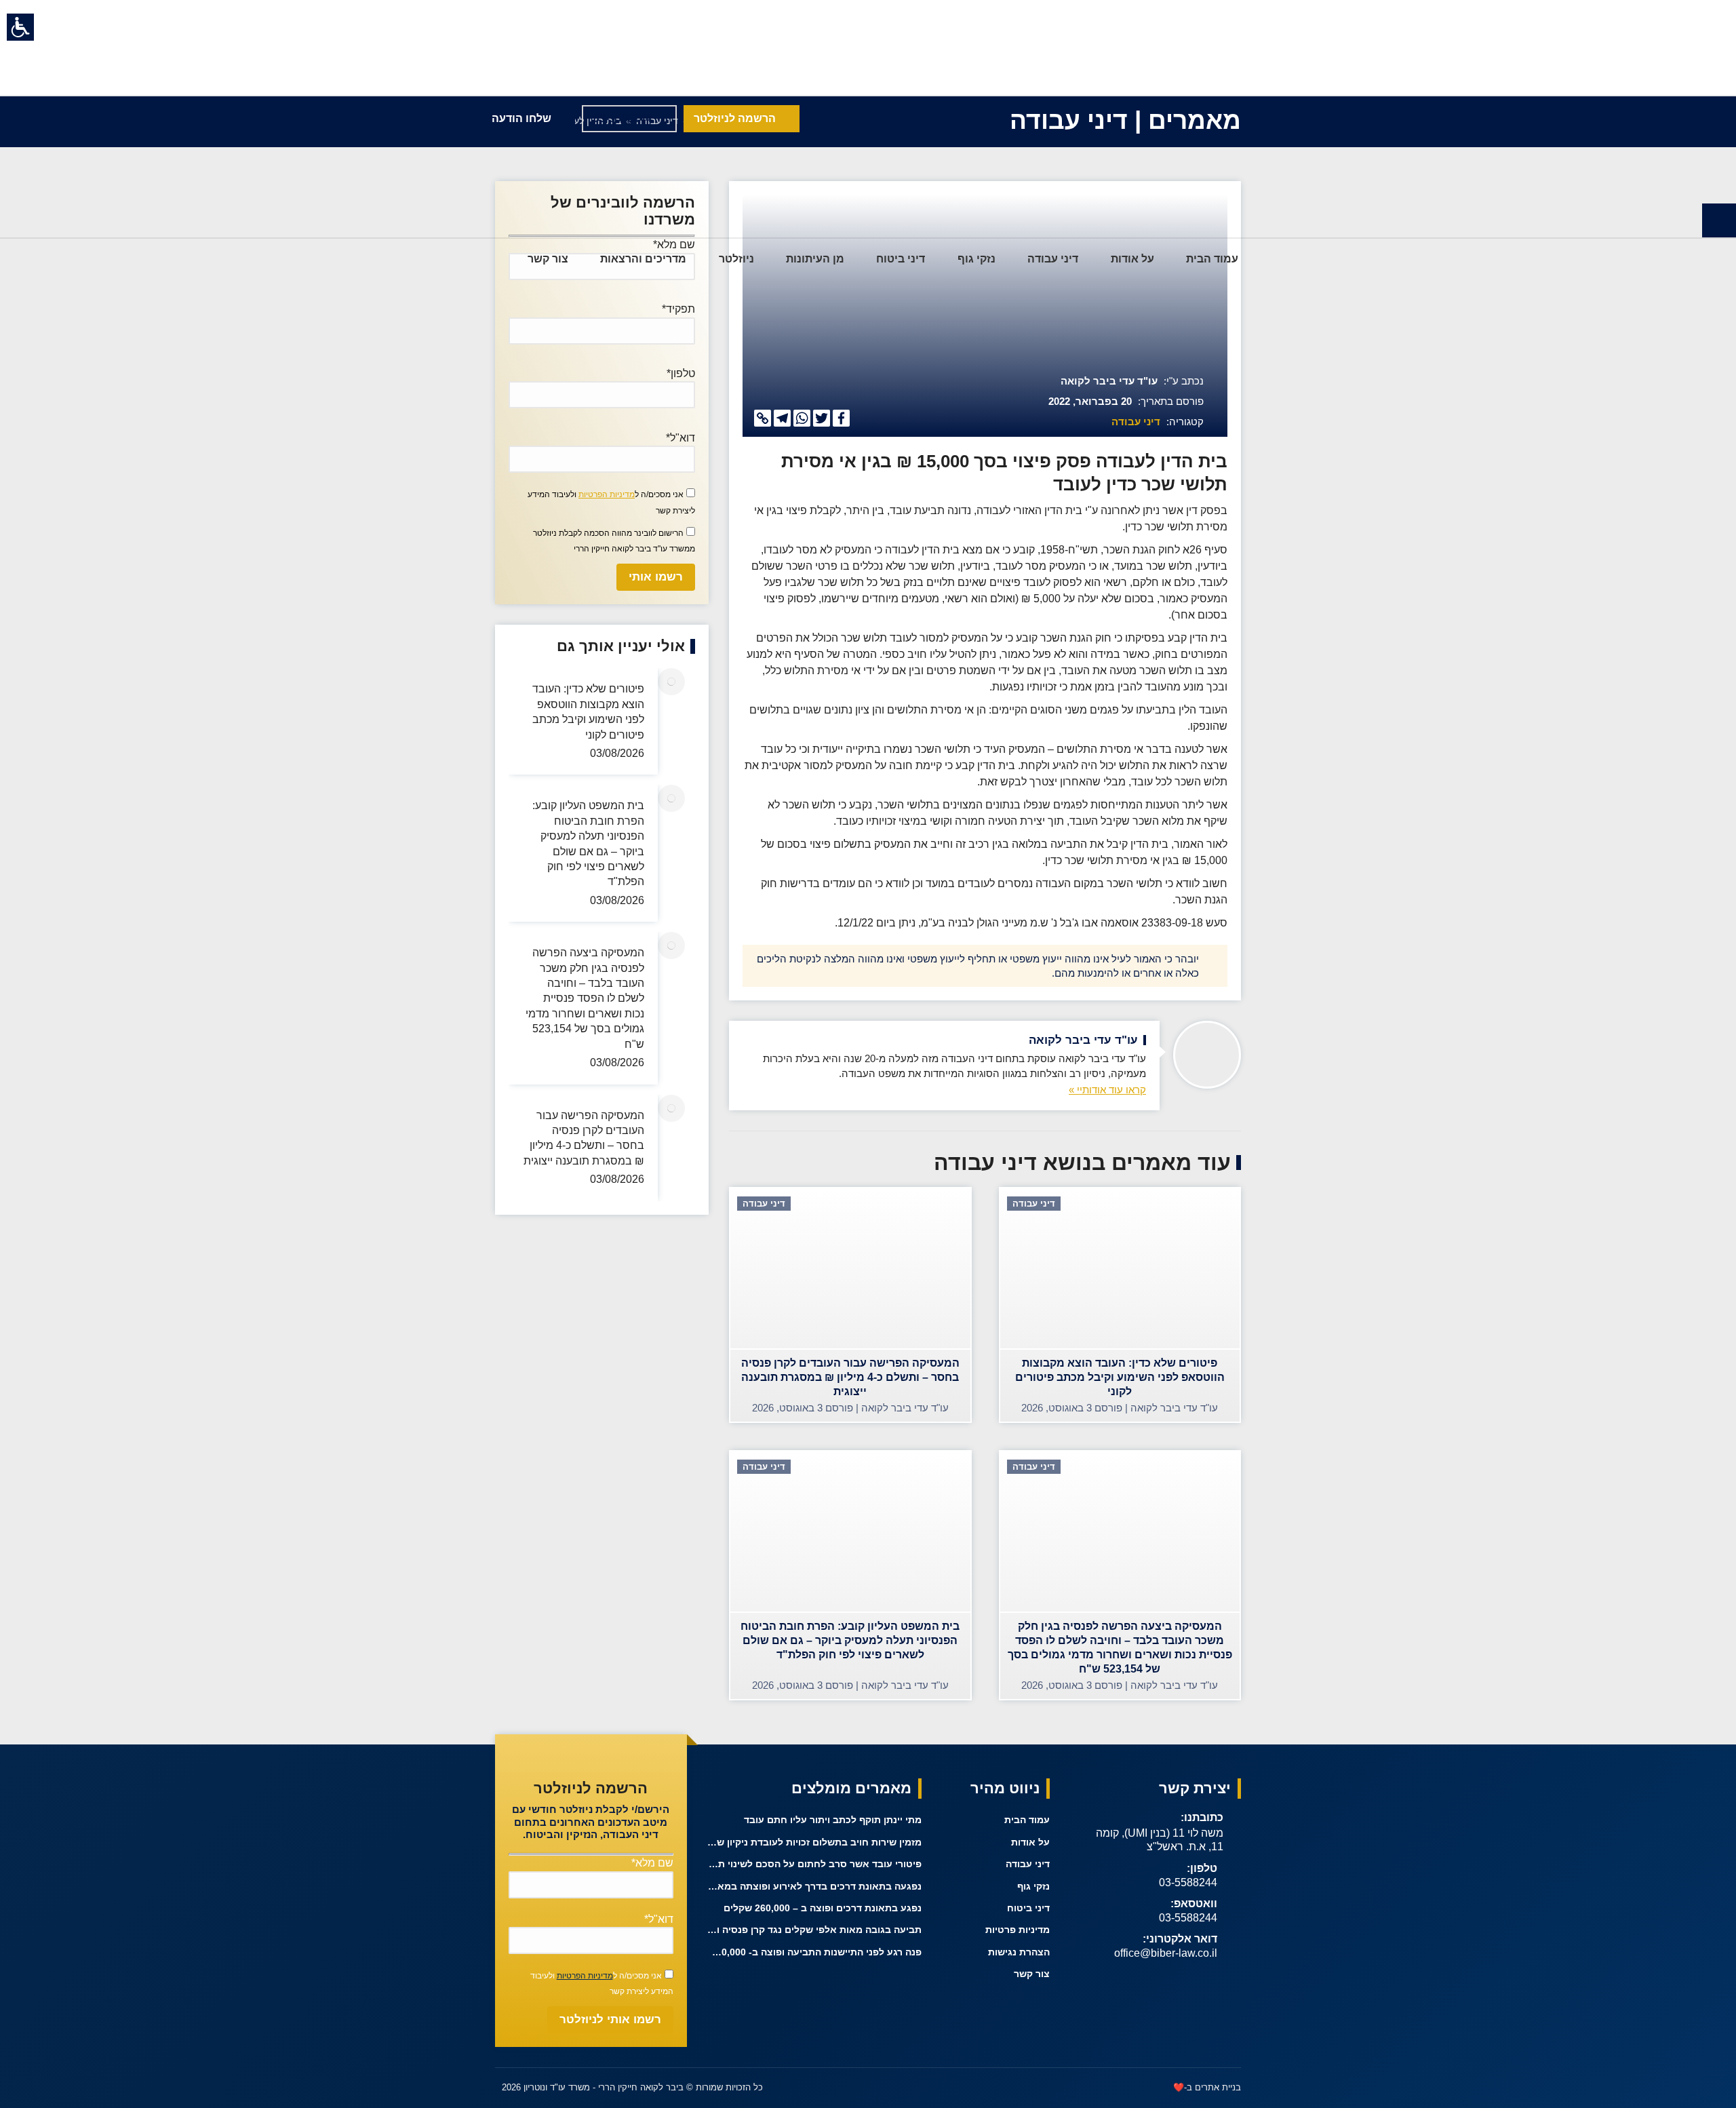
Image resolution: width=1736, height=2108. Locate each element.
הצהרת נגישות (1019, 1952)
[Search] (495, 259)
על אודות (1030, 1842)
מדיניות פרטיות (1018, 1930)
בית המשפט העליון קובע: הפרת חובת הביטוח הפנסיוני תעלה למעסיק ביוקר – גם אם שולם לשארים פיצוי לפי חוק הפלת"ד (588, 843)
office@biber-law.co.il (1166, 1953)
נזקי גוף (1033, 1886)
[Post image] (671, 682)
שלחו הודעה (521, 118)
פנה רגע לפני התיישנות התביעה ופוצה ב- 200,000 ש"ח (815, 1952)
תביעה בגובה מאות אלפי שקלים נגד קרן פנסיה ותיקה (815, 1930)
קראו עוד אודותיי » (1107, 1090)
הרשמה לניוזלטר (735, 118)
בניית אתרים (1218, 2087)
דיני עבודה (1136, 422)
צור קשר (1032, 1974)
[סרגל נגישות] (20, 27)
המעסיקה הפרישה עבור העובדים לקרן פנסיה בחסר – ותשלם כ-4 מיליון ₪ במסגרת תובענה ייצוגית (584, 1137)
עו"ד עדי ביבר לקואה (1109, 381)
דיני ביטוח (1028, 1908)
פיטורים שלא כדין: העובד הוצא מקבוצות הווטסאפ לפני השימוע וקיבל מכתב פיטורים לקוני (588, 711)
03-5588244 (1188, 1882)
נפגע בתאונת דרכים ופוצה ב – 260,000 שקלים (823, 1908)
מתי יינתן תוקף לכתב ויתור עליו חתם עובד (833, 1820)
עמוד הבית (1027, 1820)
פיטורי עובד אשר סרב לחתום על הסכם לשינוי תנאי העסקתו (815, 1864)
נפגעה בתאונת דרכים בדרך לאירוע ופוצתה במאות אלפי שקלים (815, 1886)
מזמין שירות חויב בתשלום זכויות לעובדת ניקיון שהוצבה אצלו (815, 1842)
